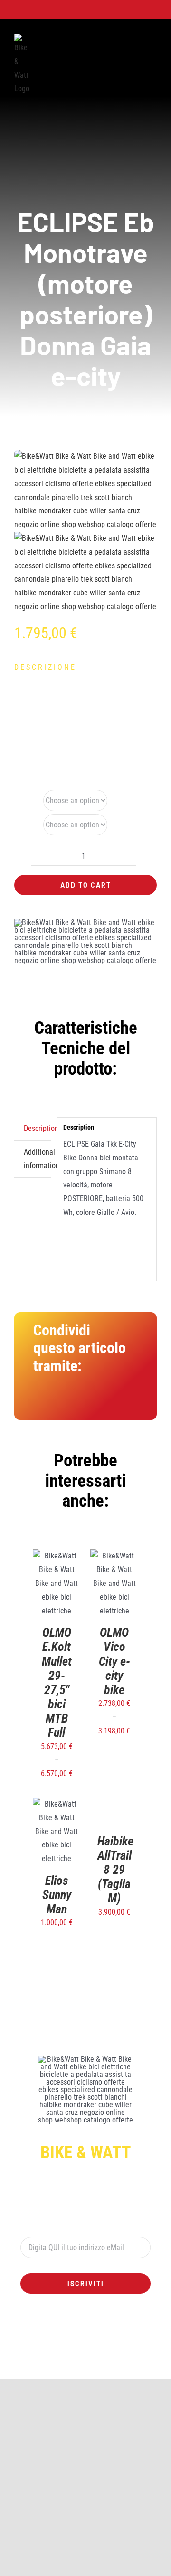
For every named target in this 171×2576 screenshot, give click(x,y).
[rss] (108, 2363)
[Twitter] (62, 1402)
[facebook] (47, 2363)
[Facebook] (41, 1402)
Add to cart (86, 885)
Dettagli (57, 1599)
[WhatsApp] (83, 1402)
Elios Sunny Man (57, 1895)
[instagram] (63, 2363)
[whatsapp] (78, 2363)
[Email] (125, 1402)
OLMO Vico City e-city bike (114, 1661)
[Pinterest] (104, 1402)
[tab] (33, 1129)
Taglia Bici (24, 825)
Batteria (27, 800)
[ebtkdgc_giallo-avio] (85, 532)
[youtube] (93, 2363)
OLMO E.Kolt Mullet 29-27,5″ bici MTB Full (57, 1682)
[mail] (123, 2363)
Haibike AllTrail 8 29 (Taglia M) (115, 1909)
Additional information (38, 1159)
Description (38, 1128)
